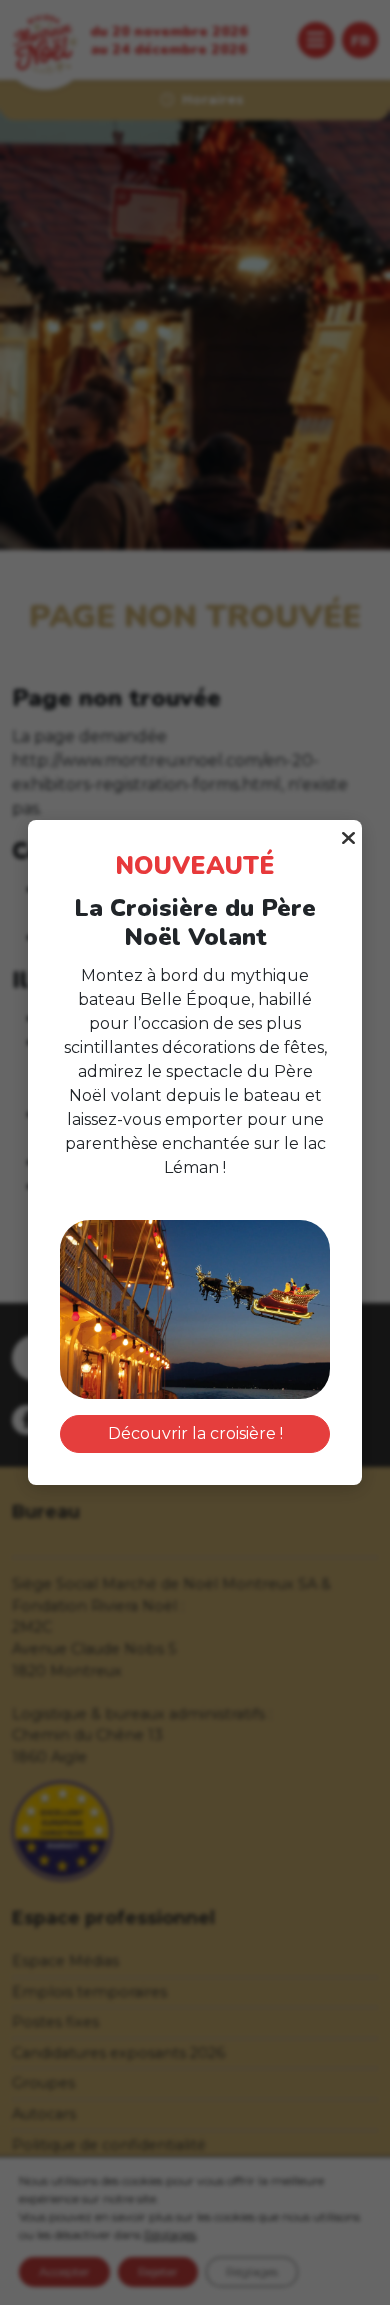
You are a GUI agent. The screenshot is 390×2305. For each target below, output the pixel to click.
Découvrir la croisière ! (195, 1433)
